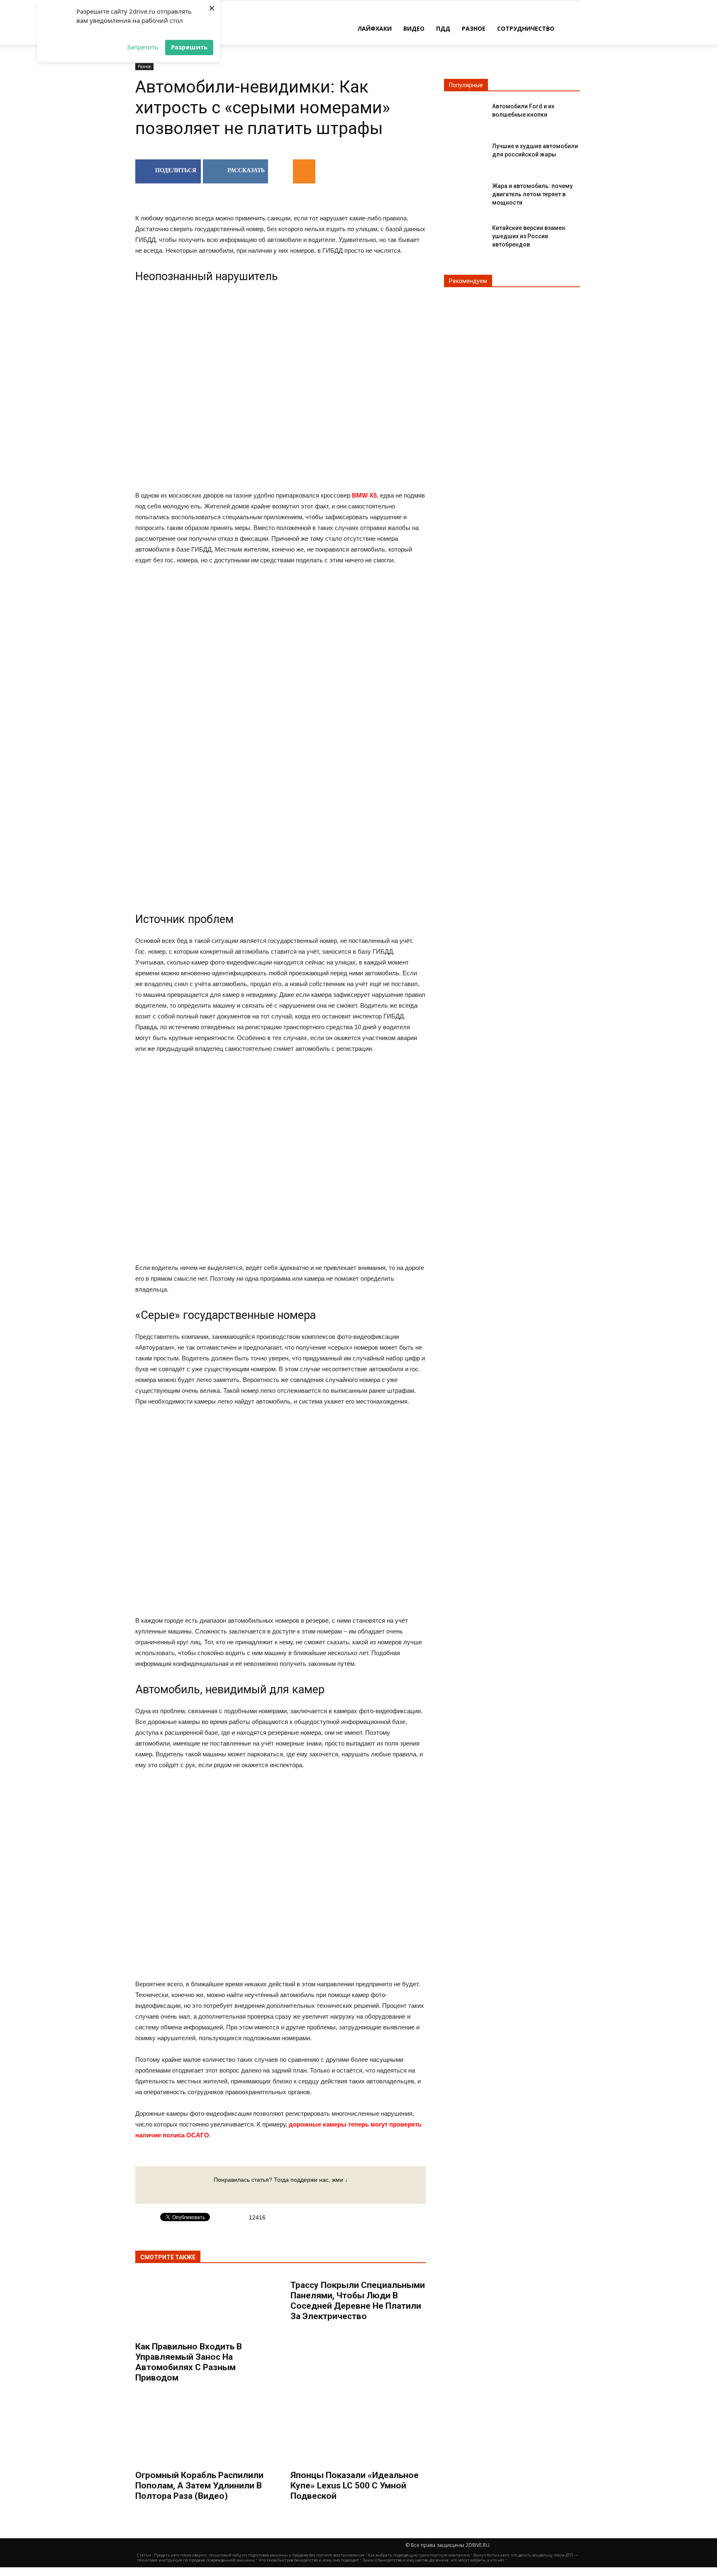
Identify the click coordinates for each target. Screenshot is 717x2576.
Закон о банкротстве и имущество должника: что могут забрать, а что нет (434, 2560)
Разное (474, 28)
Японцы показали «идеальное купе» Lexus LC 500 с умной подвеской (355, 2486)
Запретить (143, 47)
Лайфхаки (374, 28)
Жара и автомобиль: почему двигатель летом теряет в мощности (532, 194)
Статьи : (145, 2555)
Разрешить (189, 47)
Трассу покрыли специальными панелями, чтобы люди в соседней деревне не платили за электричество (358, 2301)
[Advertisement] (280, 639)
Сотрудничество (526, 28)
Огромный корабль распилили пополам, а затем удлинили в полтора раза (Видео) (199, 2486)
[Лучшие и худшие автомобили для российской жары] (465, 153)
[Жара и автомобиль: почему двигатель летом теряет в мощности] (465, 193)
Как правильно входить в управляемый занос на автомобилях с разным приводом (189, 2362)
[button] (570, 28)
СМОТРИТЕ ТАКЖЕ (168, 2257)
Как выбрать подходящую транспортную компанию (419, 2555)
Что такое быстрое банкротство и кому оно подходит (309, 2560)
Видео (414, 28)
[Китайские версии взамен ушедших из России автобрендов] (465, 235)
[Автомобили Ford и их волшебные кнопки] (465, 113)
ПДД (443, 28)
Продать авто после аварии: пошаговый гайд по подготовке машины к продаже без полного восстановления (259, 2555)
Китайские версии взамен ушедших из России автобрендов (529, 236)
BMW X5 (364, 495)
